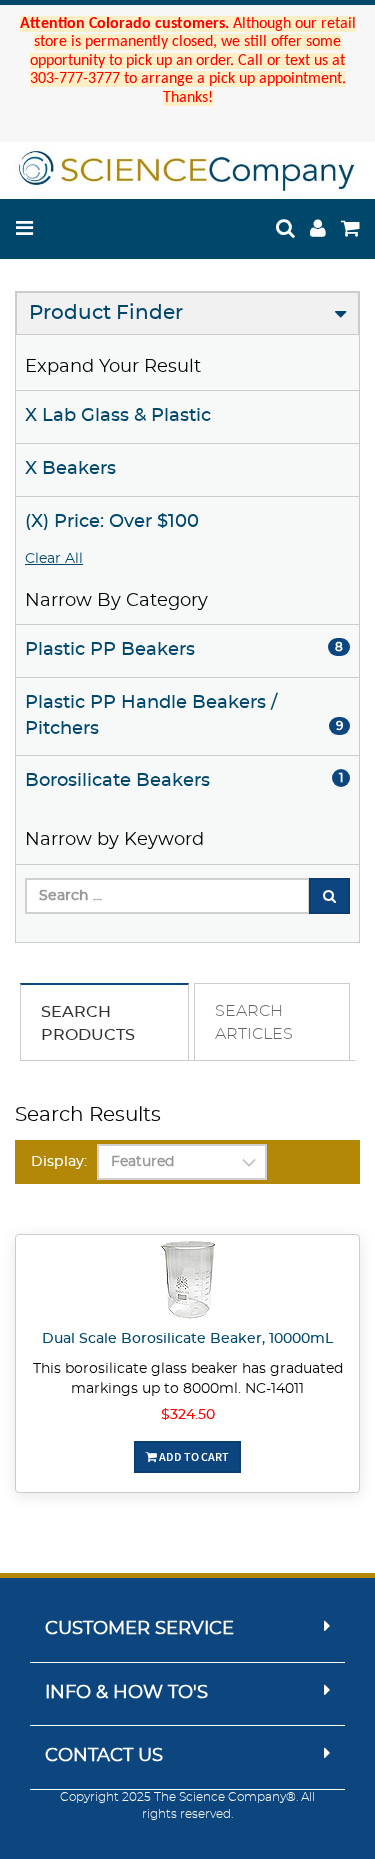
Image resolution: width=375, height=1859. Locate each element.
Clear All (54, 559)
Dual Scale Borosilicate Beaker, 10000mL (187, 1339)
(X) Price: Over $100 (112, 522)
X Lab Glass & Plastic (118, 416)
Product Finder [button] (106, 313)
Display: (59, 1162)
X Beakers (70, 469)
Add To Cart (193, 1456)
